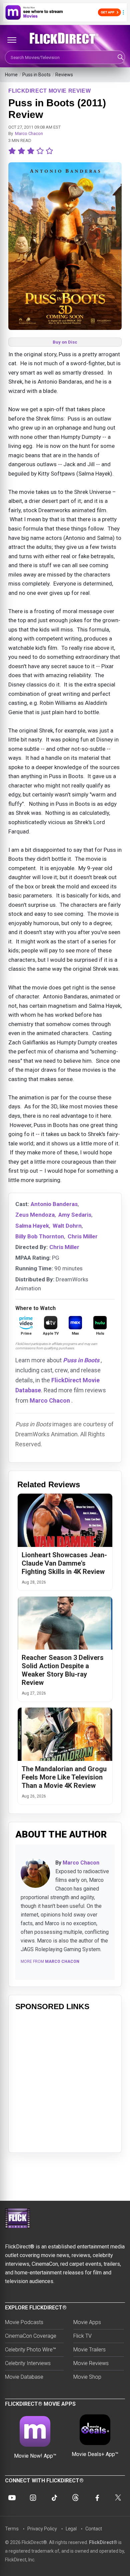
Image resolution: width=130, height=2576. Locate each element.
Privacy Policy (42, 2529)
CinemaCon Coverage (31, 2336)
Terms (12, 2529)
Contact (94, 2529)
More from (50, 1961)
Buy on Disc (65, 342)
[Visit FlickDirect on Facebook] (97, 2498)
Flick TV (82, 2336)
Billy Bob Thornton (40, 1236)
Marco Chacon (29, 133)
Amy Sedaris (75, 1215)
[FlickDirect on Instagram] (33, 2498)
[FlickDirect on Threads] (76, 2498)
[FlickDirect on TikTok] (54, 2498)
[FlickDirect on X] (118, 2498)
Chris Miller (83, 1236)
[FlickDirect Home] (65, 38)
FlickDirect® (103, 2542)
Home (11, 75)
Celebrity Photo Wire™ (30, 2350)
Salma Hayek (32, 1226)
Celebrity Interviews (28, 2363)
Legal (71, 2529)
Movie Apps (87, 2322)
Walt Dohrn (67, 1226)
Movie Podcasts (24, 2322)
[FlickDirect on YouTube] (12, 2498)
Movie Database (24, 2377)
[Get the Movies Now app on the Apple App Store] (65, 12)
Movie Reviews (91, 2363)
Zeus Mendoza (35, 1215)
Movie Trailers (89, 2350)
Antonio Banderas (54, 1204)
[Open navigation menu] (12, 40)
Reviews (64, 75)
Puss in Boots (36, 75)
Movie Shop (87, 2377)
